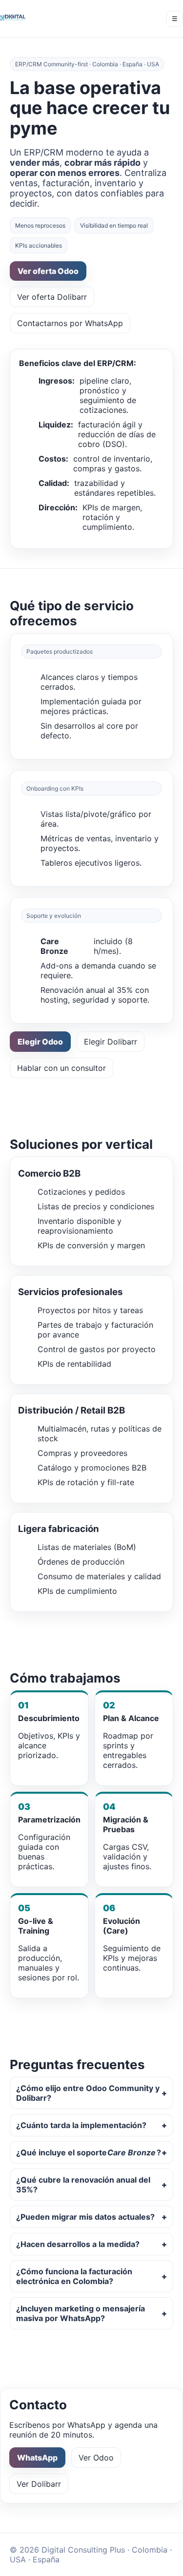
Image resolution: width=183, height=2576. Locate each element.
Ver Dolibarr (39, 2484)
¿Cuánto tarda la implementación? (81, 2125)
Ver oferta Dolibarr (52, 297)
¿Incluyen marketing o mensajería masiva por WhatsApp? (81, 2313)
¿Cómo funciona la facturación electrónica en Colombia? (74, 2276)
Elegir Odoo (40, 1042)
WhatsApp (37, 2458)
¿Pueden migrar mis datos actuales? (85, 2217)
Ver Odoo (96, 2458)
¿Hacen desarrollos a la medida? (78, 2244)
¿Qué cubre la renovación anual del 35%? (83, 2185)
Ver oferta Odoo (48, 271)
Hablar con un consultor (61, 1068)
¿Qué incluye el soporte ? (89, 2152)
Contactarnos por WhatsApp (70, 323)
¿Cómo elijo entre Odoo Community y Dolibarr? (88, 2093)
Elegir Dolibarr (111, 1042)
